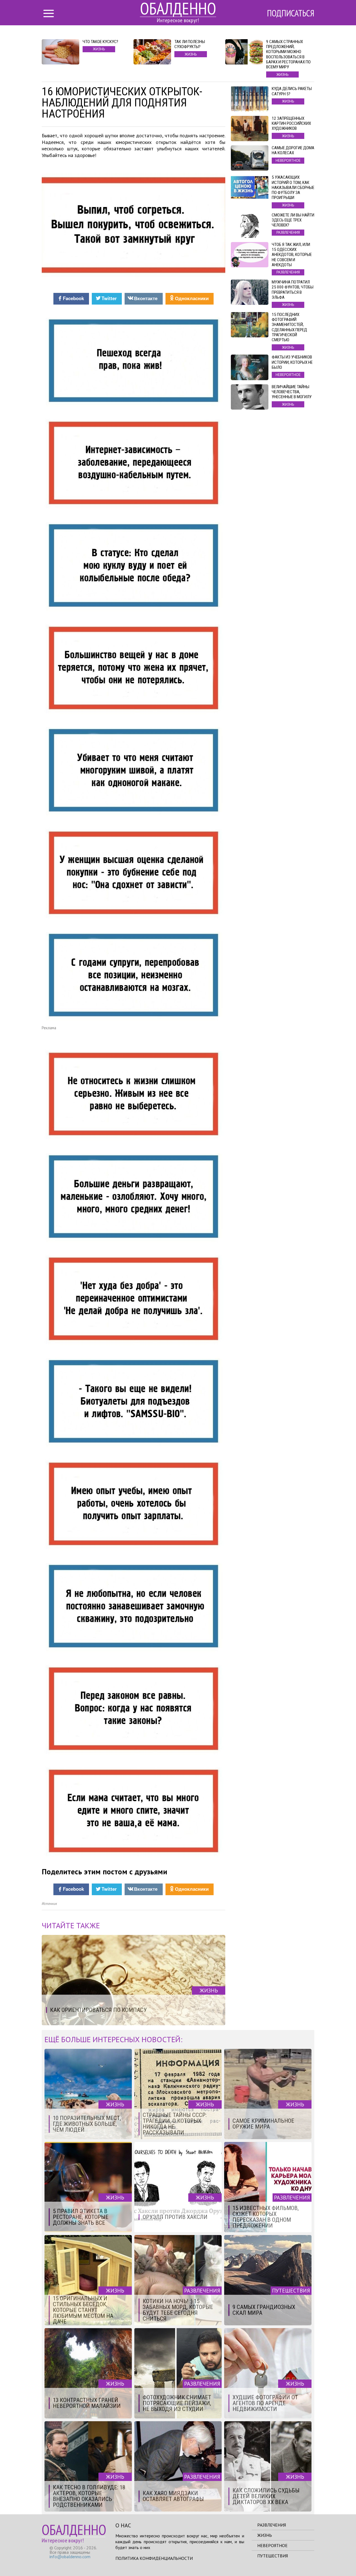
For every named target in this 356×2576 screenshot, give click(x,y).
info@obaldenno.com (70, 2557)
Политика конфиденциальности (154, 2558)
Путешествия (273, 2556)
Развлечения (272, 2525)
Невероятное (272, 2545)
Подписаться (291, 13)
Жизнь (265, 2535)
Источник (49, 1904)
